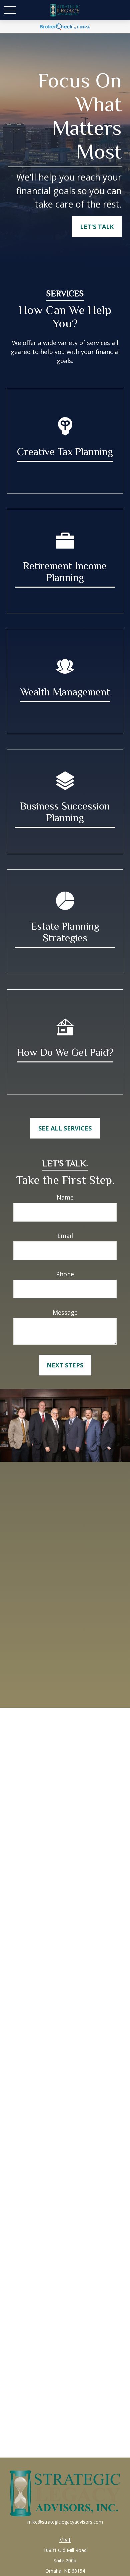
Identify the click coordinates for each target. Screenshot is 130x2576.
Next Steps (65, 1365)
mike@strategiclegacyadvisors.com (65, 2522)
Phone (65, 1274)
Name (65, 1197)
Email (65, 1236)
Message (65, 1312)
